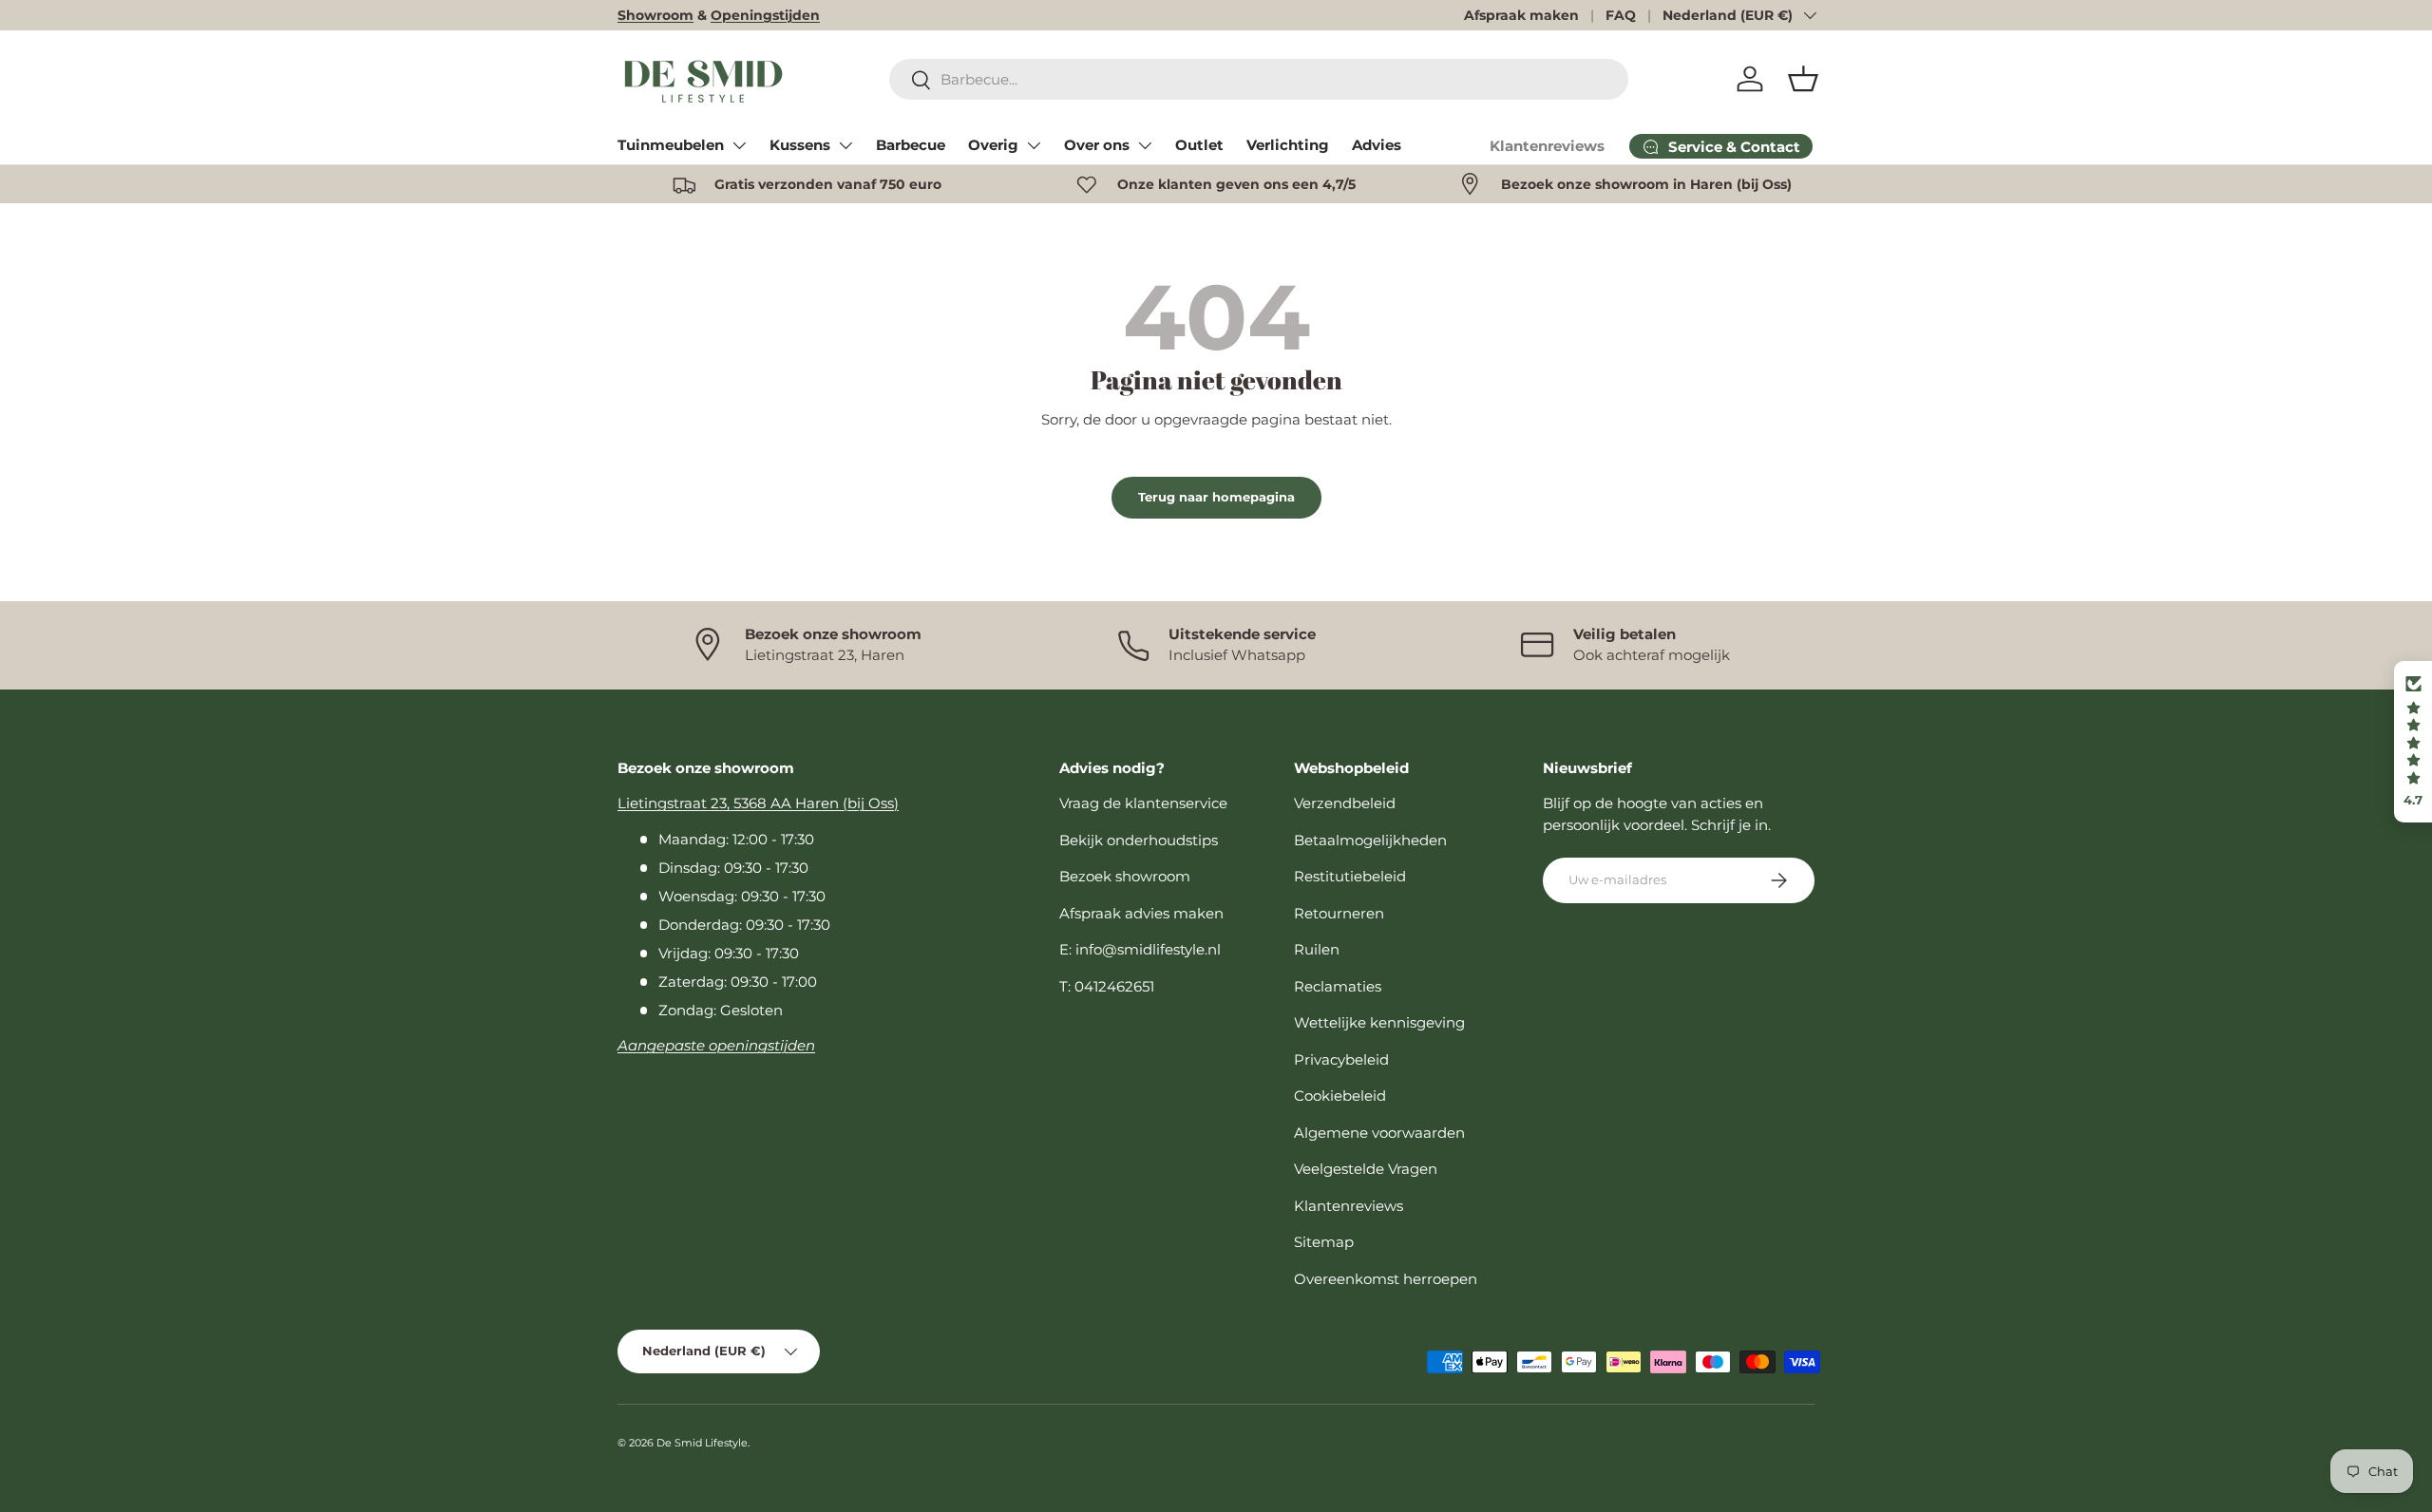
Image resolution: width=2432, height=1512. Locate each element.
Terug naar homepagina (1216, 497)
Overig (993, 145)
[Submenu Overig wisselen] (1034, 145)
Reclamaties (1338, 986)
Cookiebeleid (1340, 1096)
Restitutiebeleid (1350, 876)
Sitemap (1324, 1242)
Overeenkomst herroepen (1386, 1279)
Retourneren (1339, 913)
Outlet (1199, 145)
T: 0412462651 (1107, 986)
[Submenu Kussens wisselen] (845, 145)
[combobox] (1259, 79)
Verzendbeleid (1345, 803)
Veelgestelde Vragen (1366, 1169)
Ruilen (1317, 949)
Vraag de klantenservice (1143, 803)
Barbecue (911, 145)
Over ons (1097, 145)
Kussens (800, 145)
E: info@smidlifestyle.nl (1140, 949)
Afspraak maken (1521, 15)
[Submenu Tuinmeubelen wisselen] (739, 145)
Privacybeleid (1341, 1059)
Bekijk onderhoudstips (1139, 840)
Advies (1377, 145)
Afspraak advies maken (1141, 913)
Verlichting (1288, 145)
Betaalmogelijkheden (1370, 840)
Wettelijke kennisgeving (1379, 1022)
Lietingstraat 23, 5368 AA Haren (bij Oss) (758, 803)
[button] (1803, 79)
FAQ (1621, 15)
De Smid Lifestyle (702, 1443)
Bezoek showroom (1125, 876)
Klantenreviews (1547, 146)
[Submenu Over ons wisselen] (1145, 145)
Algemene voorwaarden (1379, 1133)
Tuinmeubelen (671, 145)
